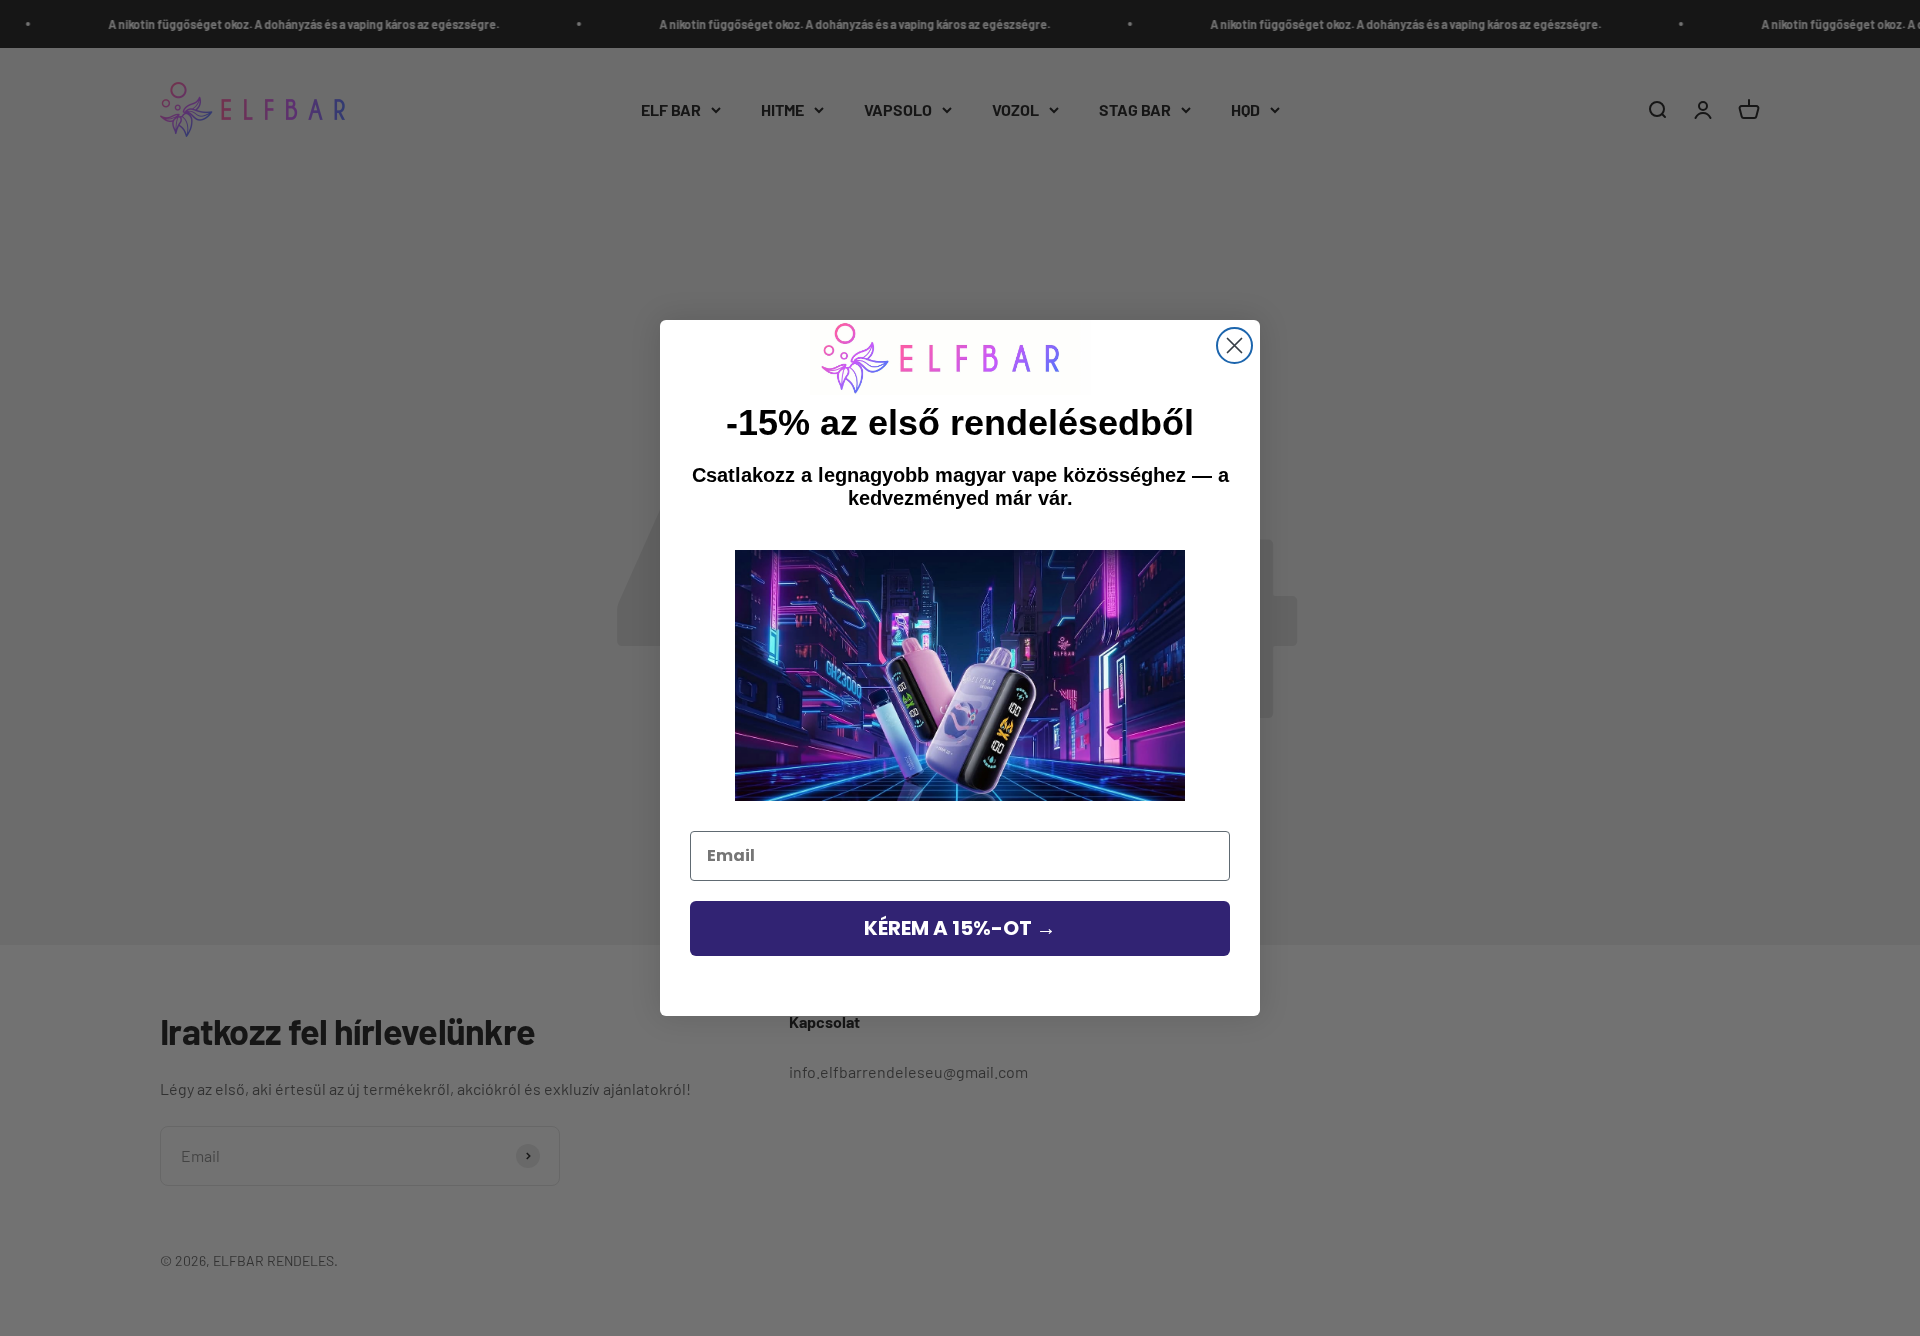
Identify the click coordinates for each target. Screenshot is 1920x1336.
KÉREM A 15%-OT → (960, 928)
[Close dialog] (1234, 345)
